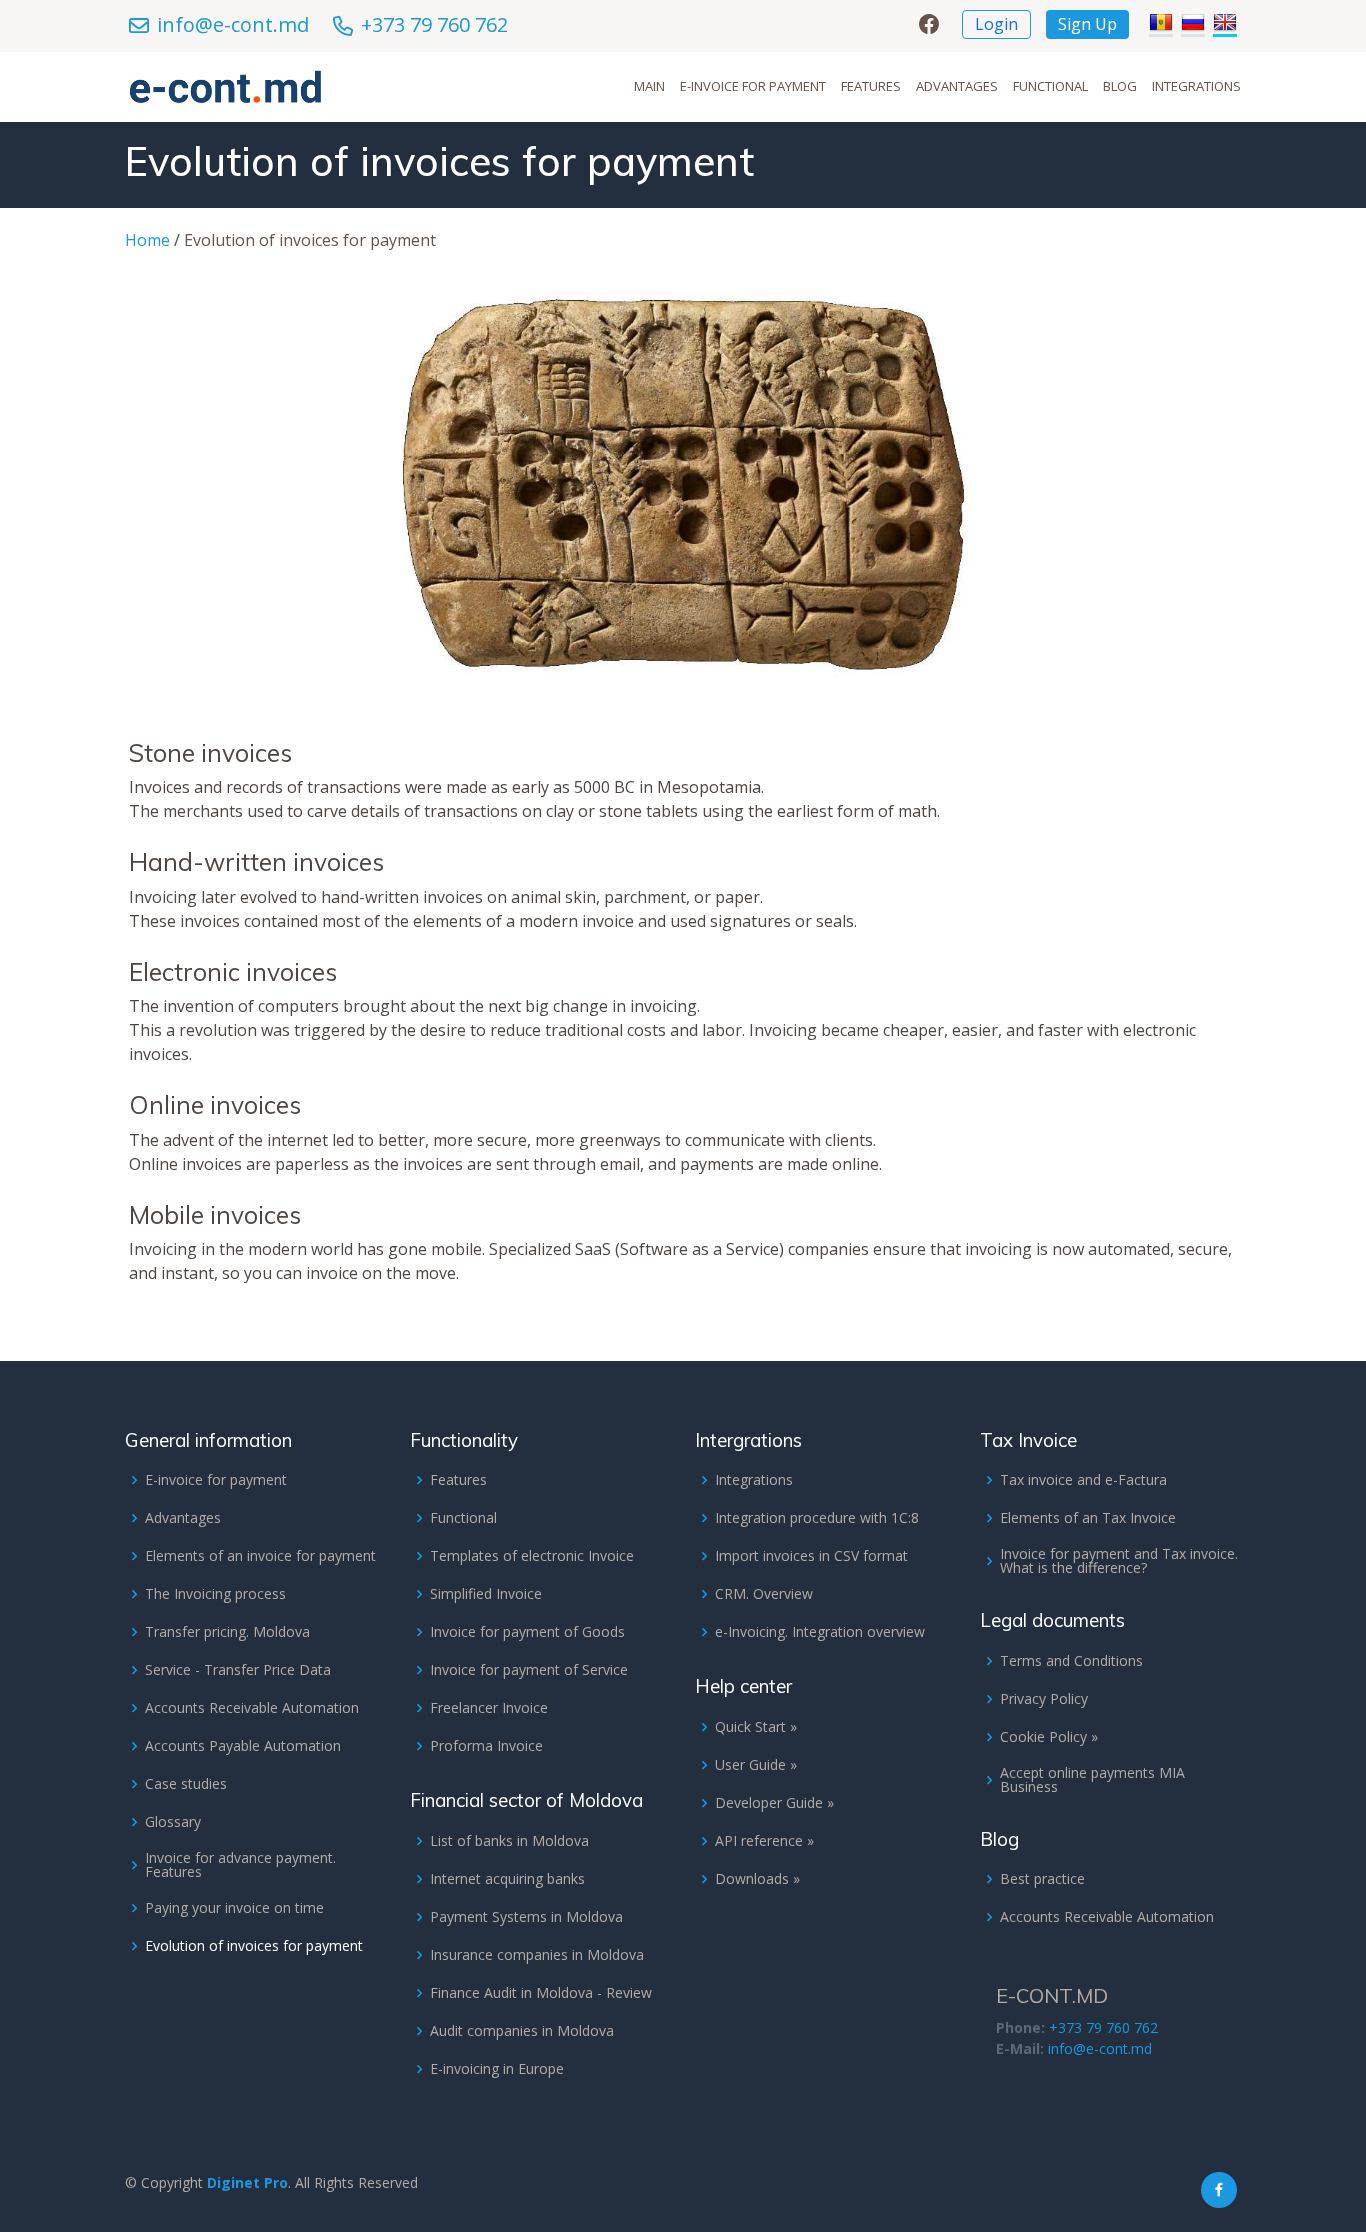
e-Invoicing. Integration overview (820, 1632)
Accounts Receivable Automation (252, 1708)
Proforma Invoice (486, 1746)
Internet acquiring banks (507, 1879)
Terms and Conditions (1071, 1661)
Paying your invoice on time (234, 1908)
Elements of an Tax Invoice (1088, 1518)
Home (147, 240)
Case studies (186, 1784)
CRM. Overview (764, 1594)
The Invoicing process (215, 1594)
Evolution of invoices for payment (254, 1946)
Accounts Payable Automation (243, 1746)
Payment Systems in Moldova (526, 1917)
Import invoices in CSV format (811, 1556)
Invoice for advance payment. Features (240, 1865)
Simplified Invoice (486, 1594)
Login (996, 24)
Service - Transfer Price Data (238, 1670)
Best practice (1042, 1879)
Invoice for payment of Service (529, 1670)
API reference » (764, 1841)
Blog (1120, 86)
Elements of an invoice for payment (260, 1556)
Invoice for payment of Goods (527, 1632)
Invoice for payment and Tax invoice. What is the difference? (1119, 1561)
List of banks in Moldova (509, 1841)
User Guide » (756, 1765)
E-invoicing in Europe (497, 2069)
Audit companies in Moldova (522, 2031)
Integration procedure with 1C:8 (817, 1518)
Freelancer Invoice (489, 1708)
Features (871, 86)
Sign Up (1087, 24)
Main (649, 86)
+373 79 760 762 (434, 24)
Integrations (1196, 86)
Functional (1050, 86)
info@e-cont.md (233, 24)
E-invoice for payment (753, 86)
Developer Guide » (774, 1803)
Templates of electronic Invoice (532, 1556)
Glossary (173, 1822)
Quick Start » (756, 1727)
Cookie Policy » (1049, 1737)
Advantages (957, 86)
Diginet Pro (247, 2182)
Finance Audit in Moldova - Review (541, 1993)
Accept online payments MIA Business (1092, 1780)
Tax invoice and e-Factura (1083, 1480)
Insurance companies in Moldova (537, 1955)
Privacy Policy (1044, 1699)
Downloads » (757, 1879)
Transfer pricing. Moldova (227, 1632)
